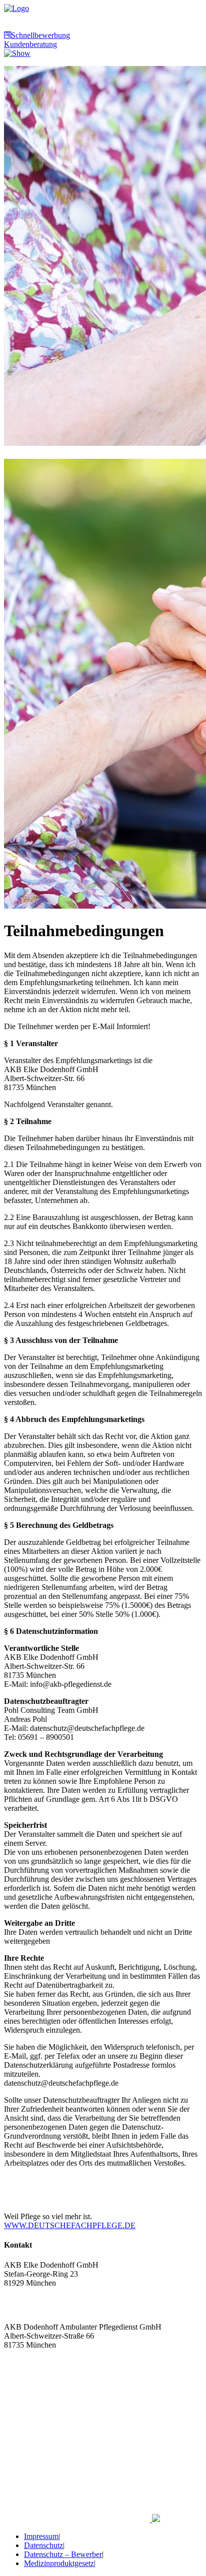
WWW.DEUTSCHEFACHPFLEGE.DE (70, 2225)
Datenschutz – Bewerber (63, 2554)
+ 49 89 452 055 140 (37, 2363)
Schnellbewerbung (40, 35)
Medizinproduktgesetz (59, 2563)
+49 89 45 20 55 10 (35, 2301)
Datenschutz (43, 2545)
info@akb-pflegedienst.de (45, 2310)
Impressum (41, 2536)
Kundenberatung (30, 44)
